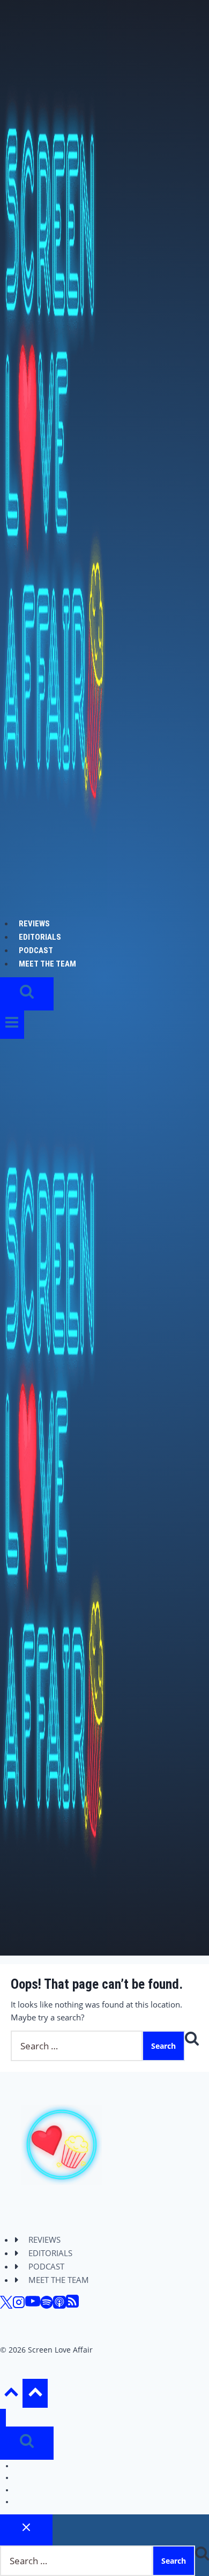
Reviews (34, 924)
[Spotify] (47, 2305)
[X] (6, 2305)
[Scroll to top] (11, 2395)
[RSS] (72, 2305)
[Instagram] (19, 2305)
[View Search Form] (27, 994)
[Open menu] (12, 1025)
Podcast (36, 950)
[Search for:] (77, 2046)
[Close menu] (3, 2418)
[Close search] (26, 2530)
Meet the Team (47, 964)
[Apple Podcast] (59, 2305)
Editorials (40, 937)
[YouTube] (33, 2305)
